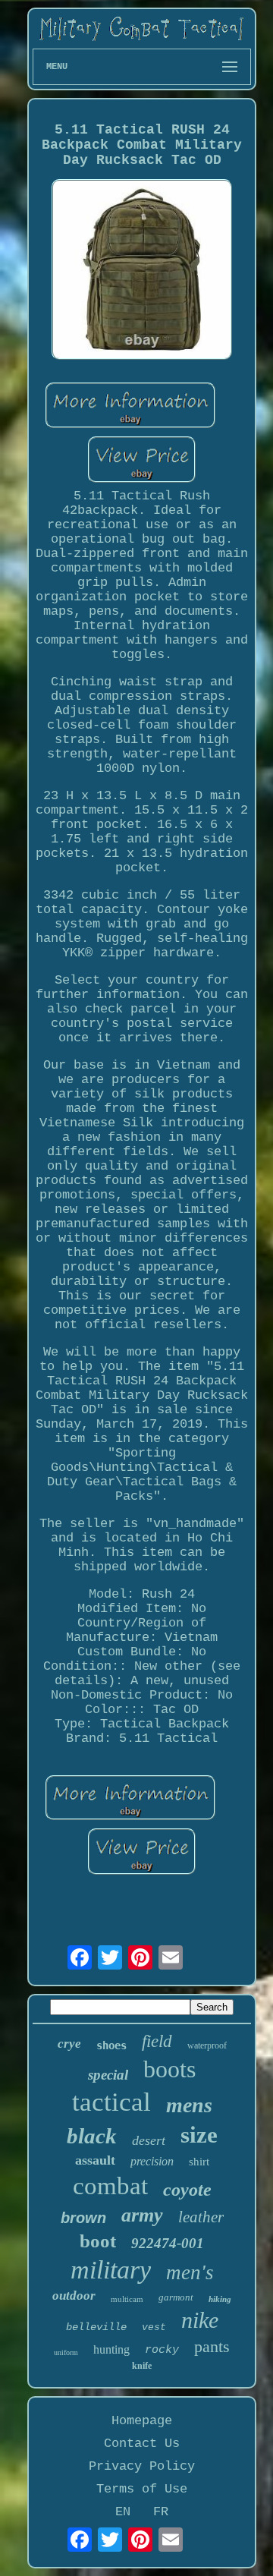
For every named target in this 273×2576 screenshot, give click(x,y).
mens (189, 2105)
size (199, 2135)
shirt (199, 2162)
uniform (66, 2352)
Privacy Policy (142, 2466)
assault (95, 2160)
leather (201, 2217)
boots (169, 2069)
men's (190, 2272)
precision (152, 2161)
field (157, 2041)
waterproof (207, 2045)
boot (98, 2241)
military (111, 2270)
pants (212, 2346)
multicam (127, 2299)
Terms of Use (142, 2489)
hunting (111, 2349)
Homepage (142, 2421)
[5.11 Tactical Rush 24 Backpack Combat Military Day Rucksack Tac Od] (142, 271)
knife (142, 2366)
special (108, 2075)
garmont (176, 2297)
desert (149, 2140)
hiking (220, 2299)
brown (83, 2218)
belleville (96, 2327)
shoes (111, 2045)
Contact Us (142, 2444)
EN (123, 2512)
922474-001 (168, 2243)
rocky (162, 2350)
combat (110, 2186)
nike (200, 2320)
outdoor (74, 2296)
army (142, 2215)
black (92, 2136)
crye (69, 2044)
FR (161, 2512)
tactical (111, 2102)
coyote (187, 2190)
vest (154, 2327)
